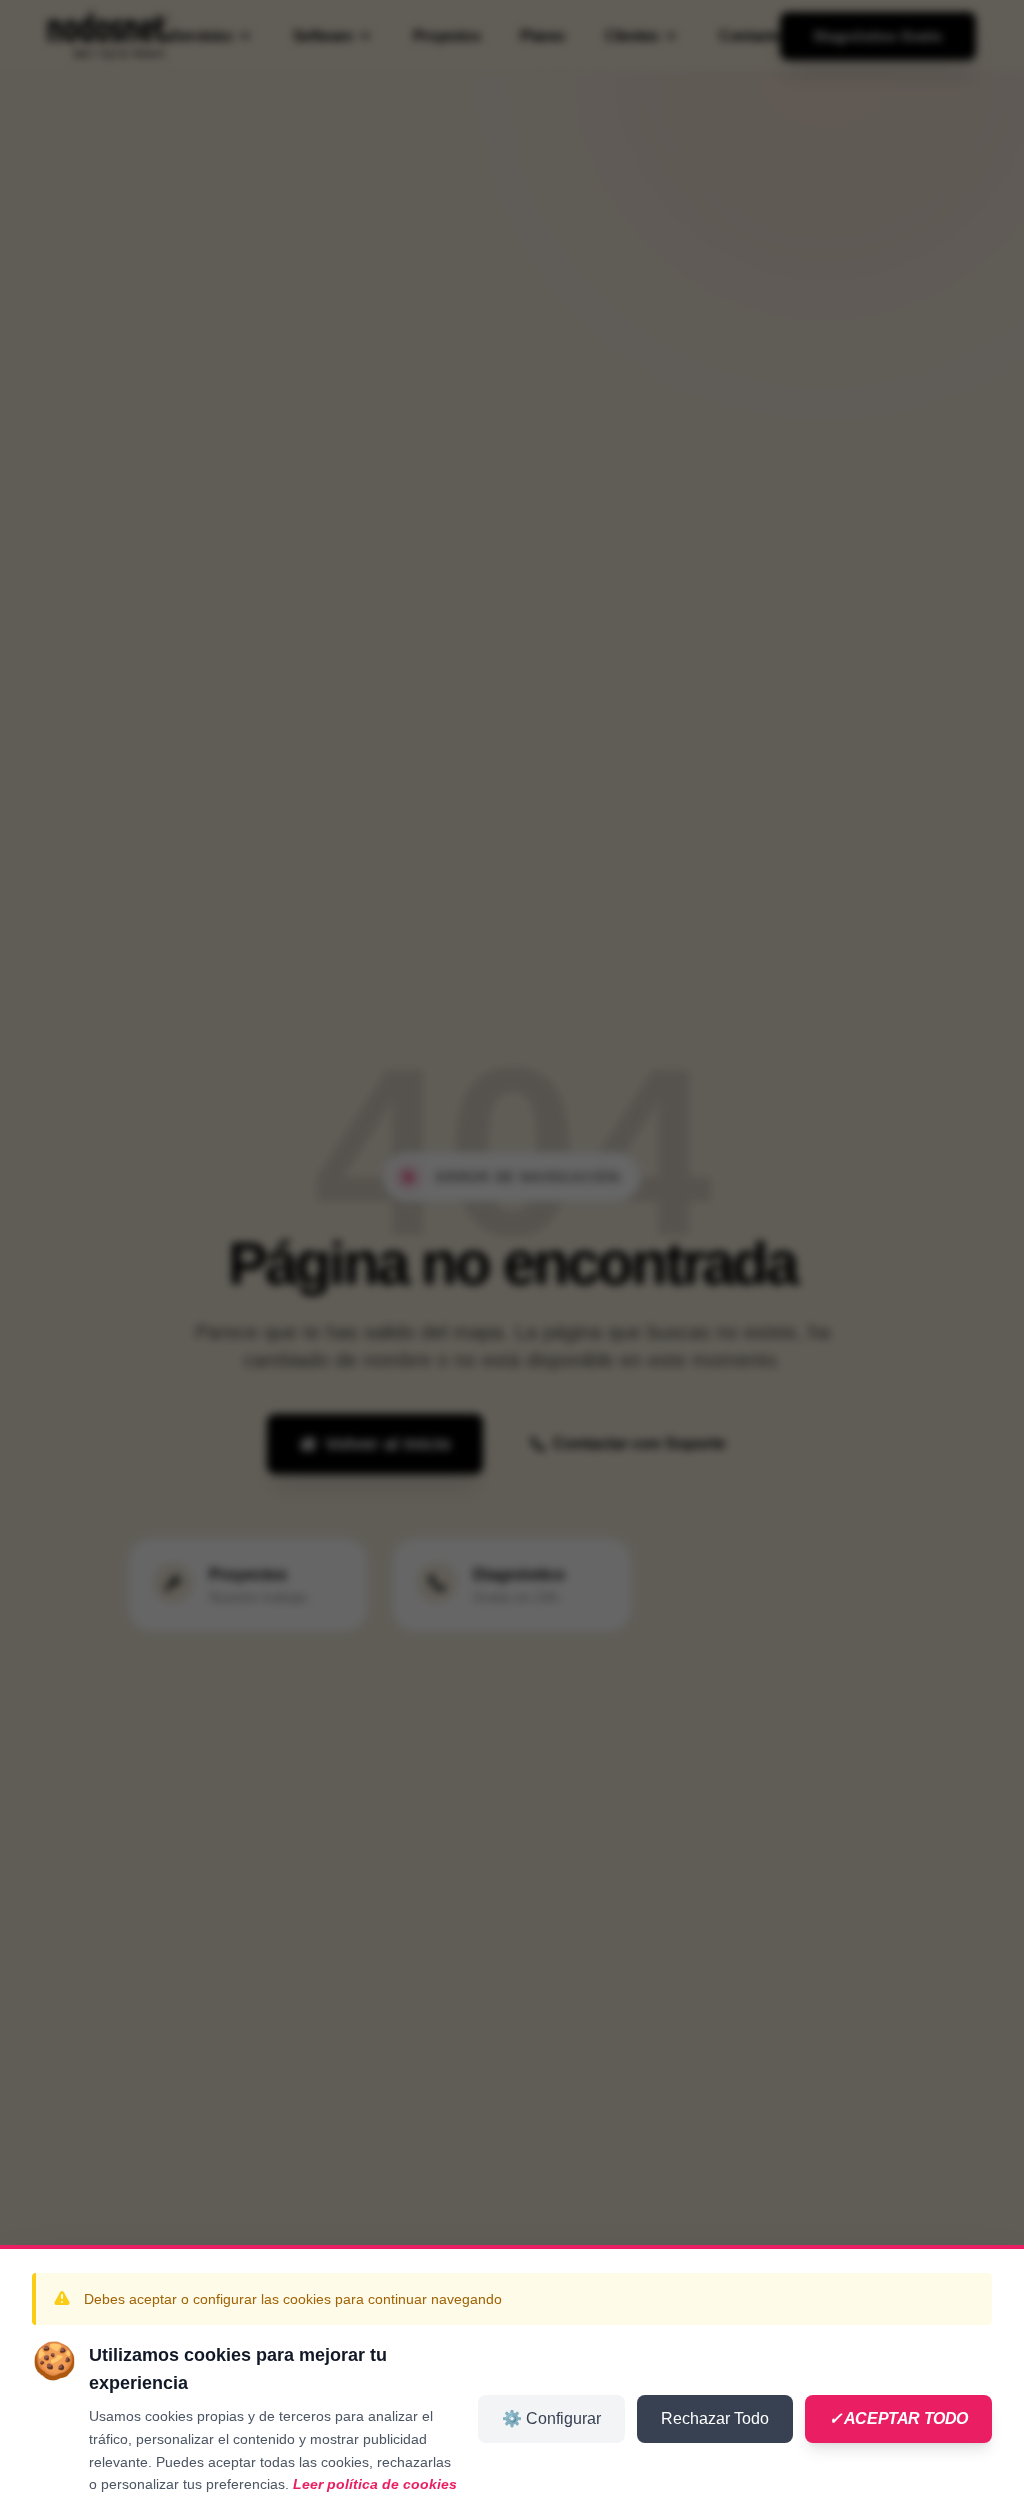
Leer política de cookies (375, 2484)
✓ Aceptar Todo (898, 2418)
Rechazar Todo (715, 2418)
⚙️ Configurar (551, 2418)
